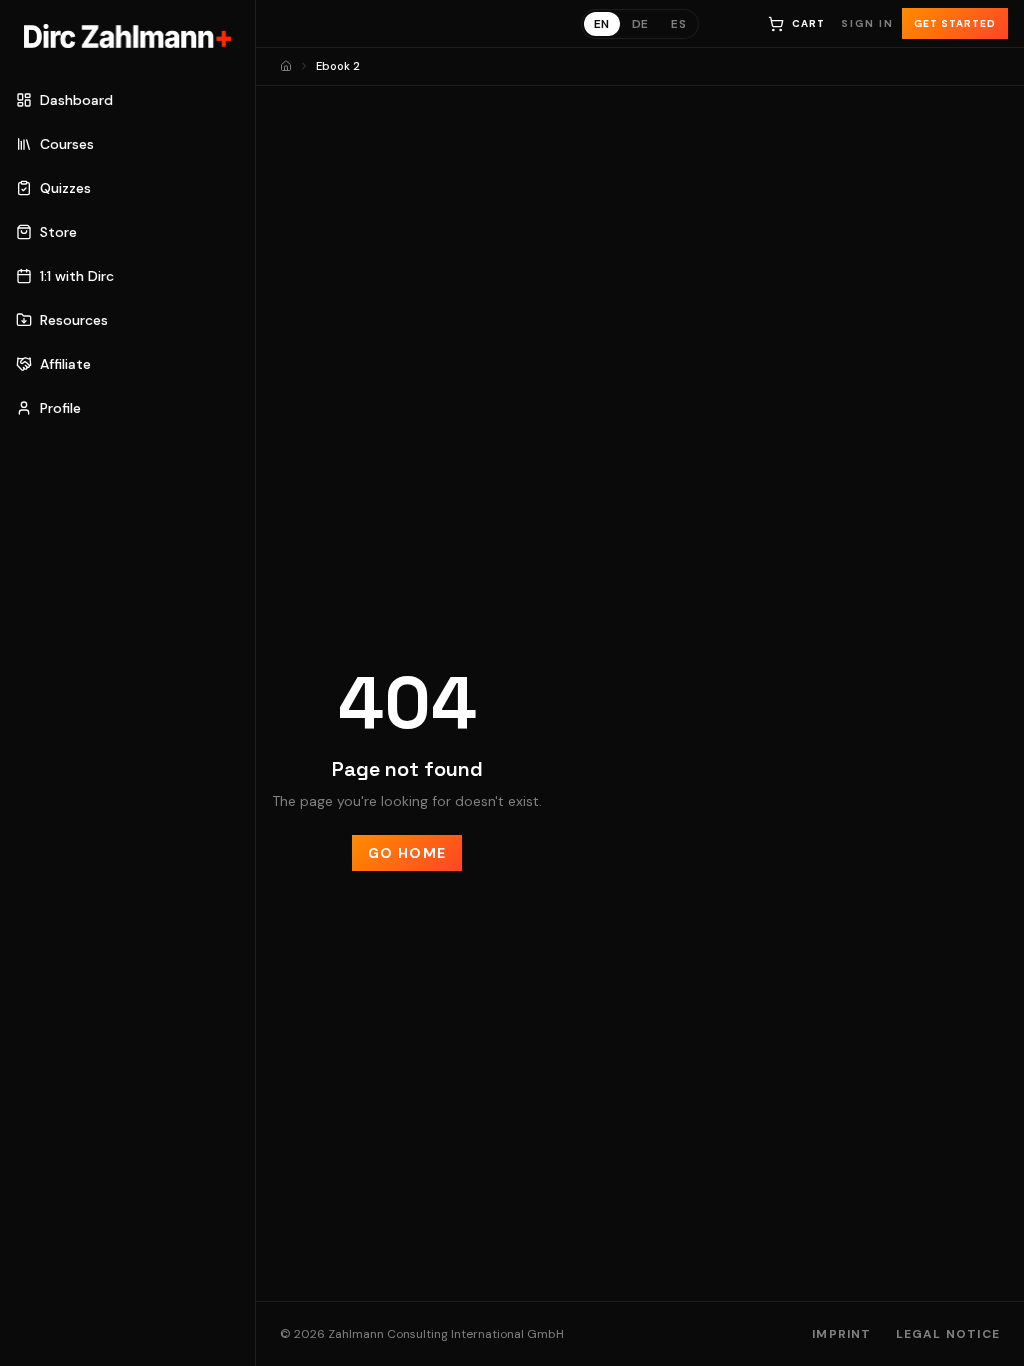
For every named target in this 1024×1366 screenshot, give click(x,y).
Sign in (867, 23)
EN (602, 24)
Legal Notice (948, 1334)
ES (678, 24)
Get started (955, 23)
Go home (407, 853)
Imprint (841, 1334)
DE (640, 24)
